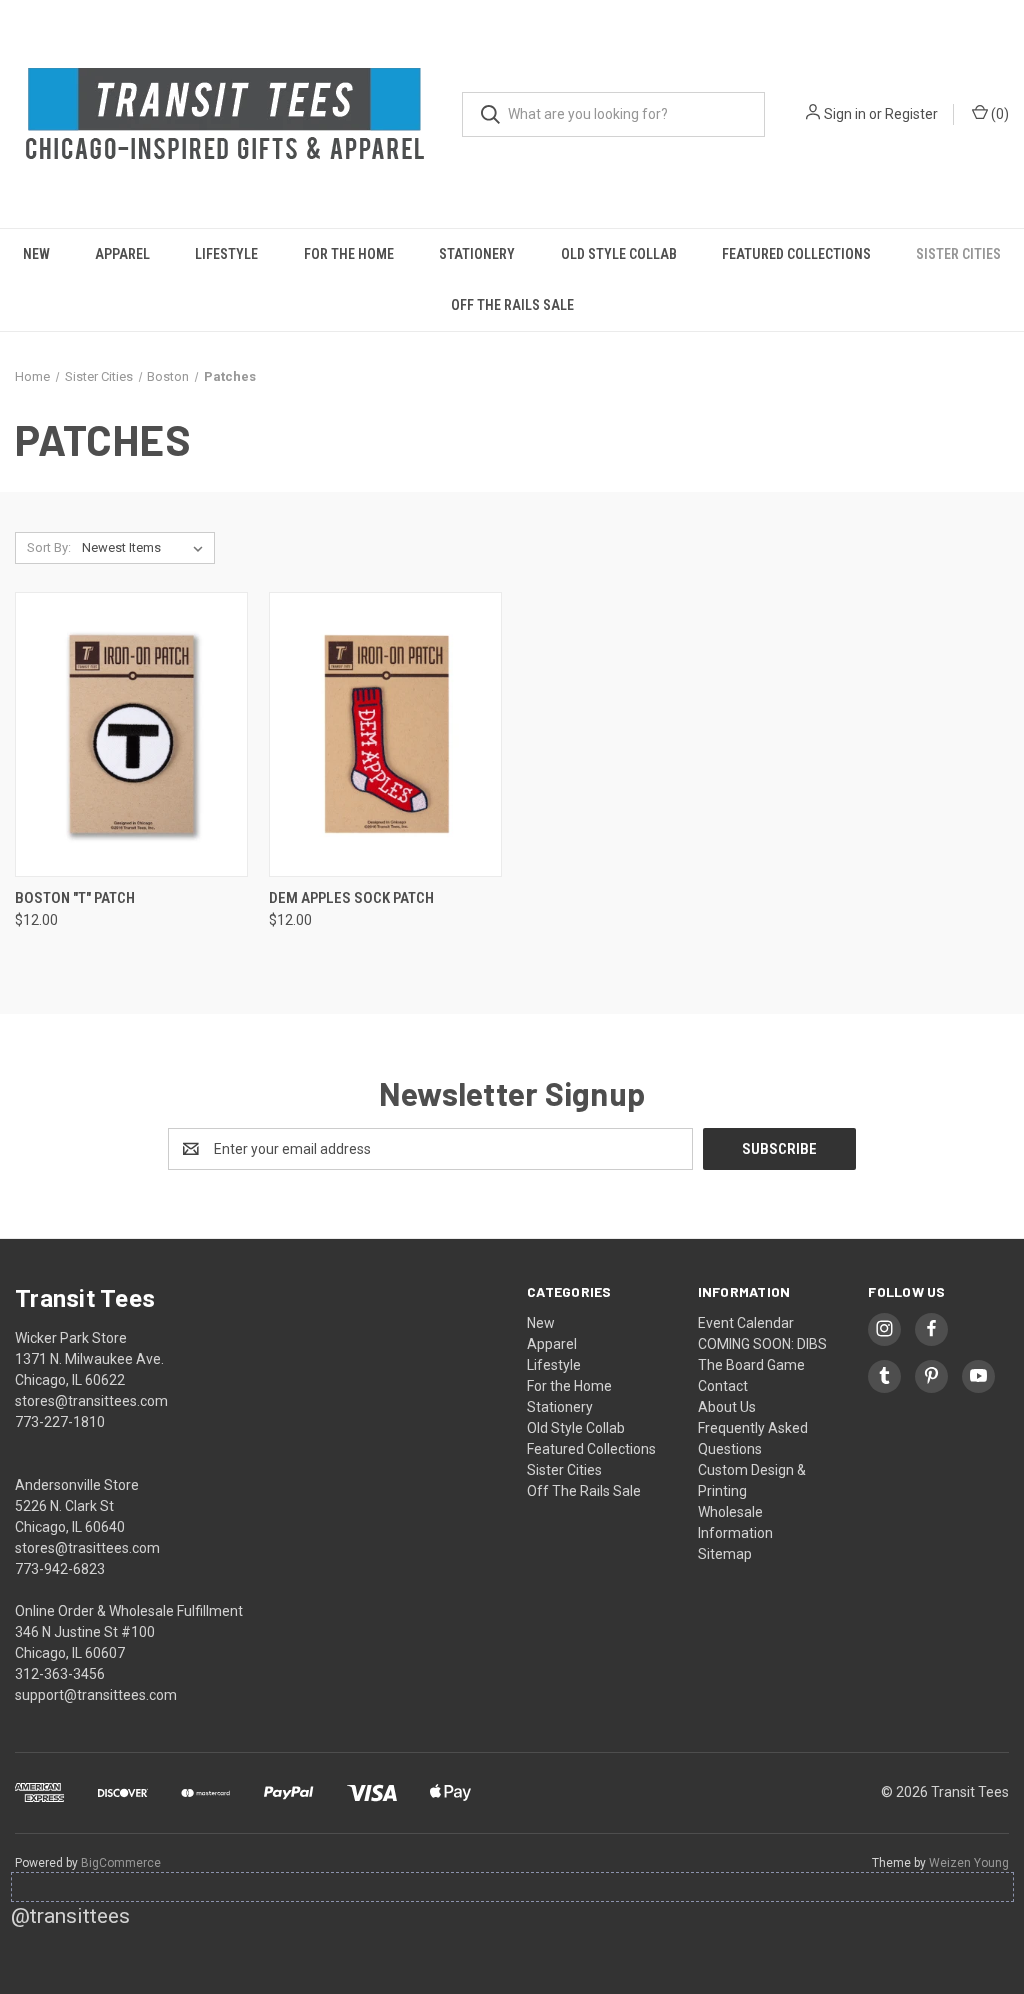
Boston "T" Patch (75, 898)
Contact (723, 1386)
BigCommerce (121, 1863)
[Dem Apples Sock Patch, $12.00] (385, 734)
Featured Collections (796, 254)
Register (911, 114)
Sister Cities (958, 254)
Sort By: (49, 547)
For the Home (349, 254)
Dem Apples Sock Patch (351, 898)
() (998, 114)
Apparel (122, 254)
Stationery (477, 254)
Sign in (845, 114)
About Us (727, 1407)
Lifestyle (226, 254)
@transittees (70, 1916)
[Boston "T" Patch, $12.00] (131, 734)
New (36, 254)
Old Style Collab (619, 254)
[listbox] (146, 548)
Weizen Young (969, 1863)
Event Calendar (746, 1323)
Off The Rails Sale (512, 305)
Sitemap (725, 1554)
